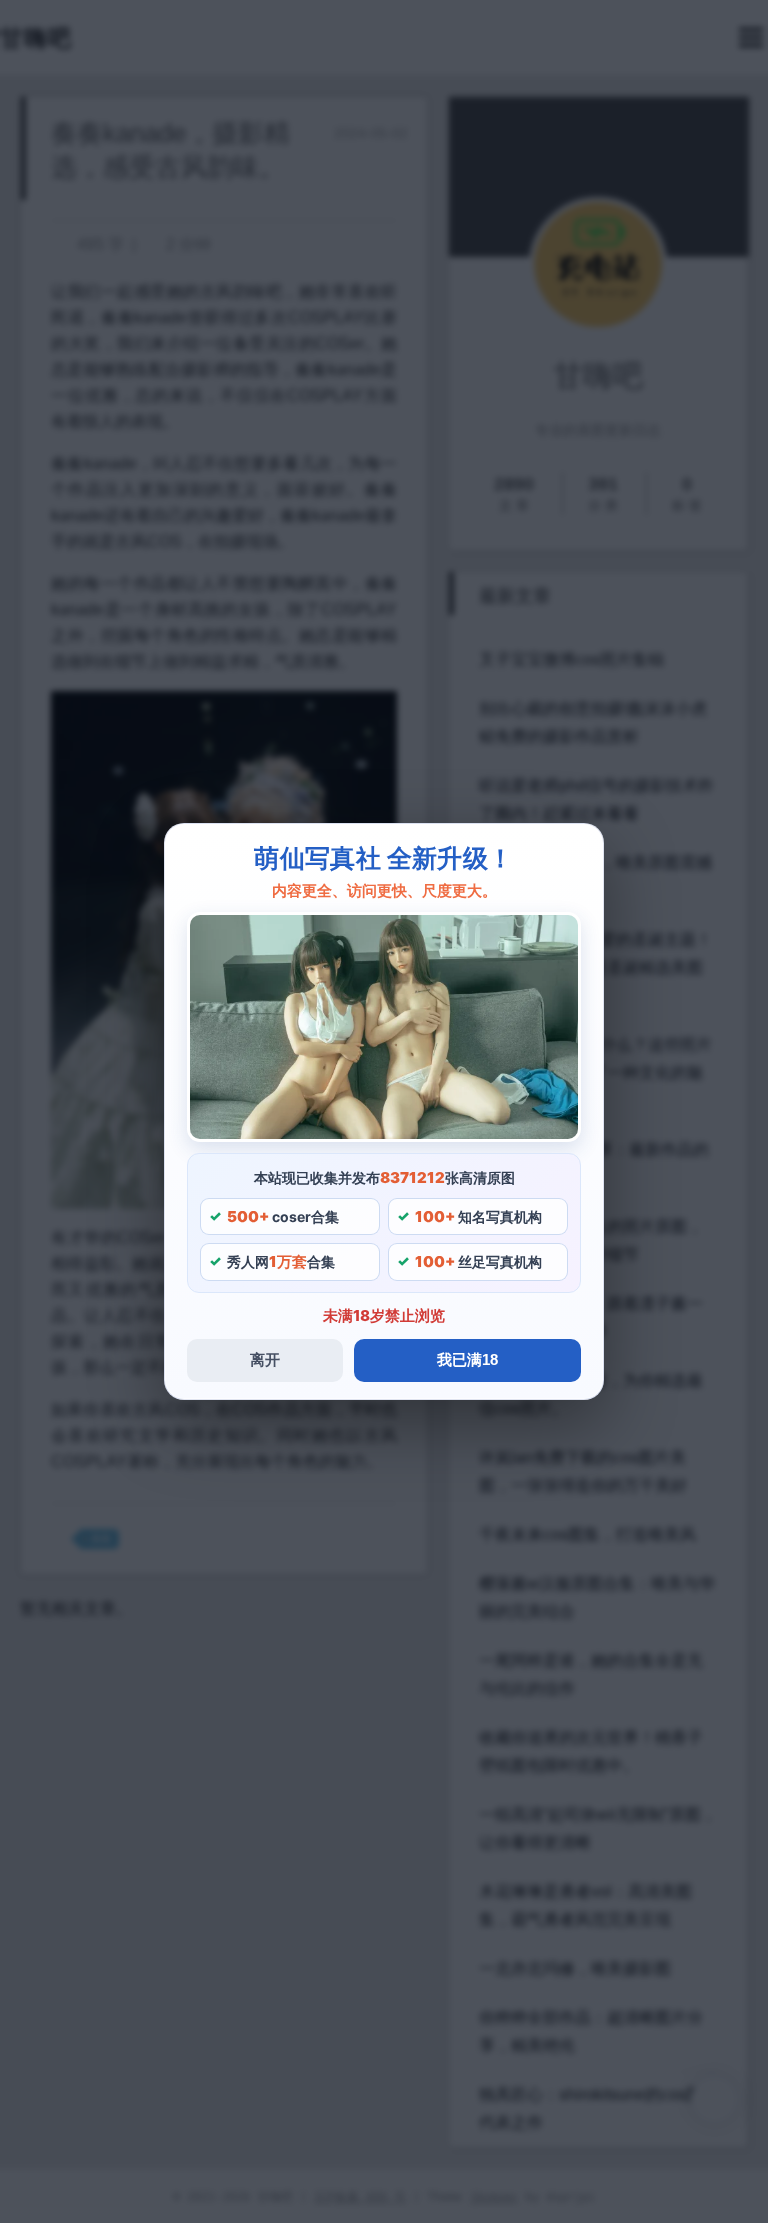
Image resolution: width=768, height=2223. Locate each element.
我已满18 (467, 1359)
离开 (265, 1359)
